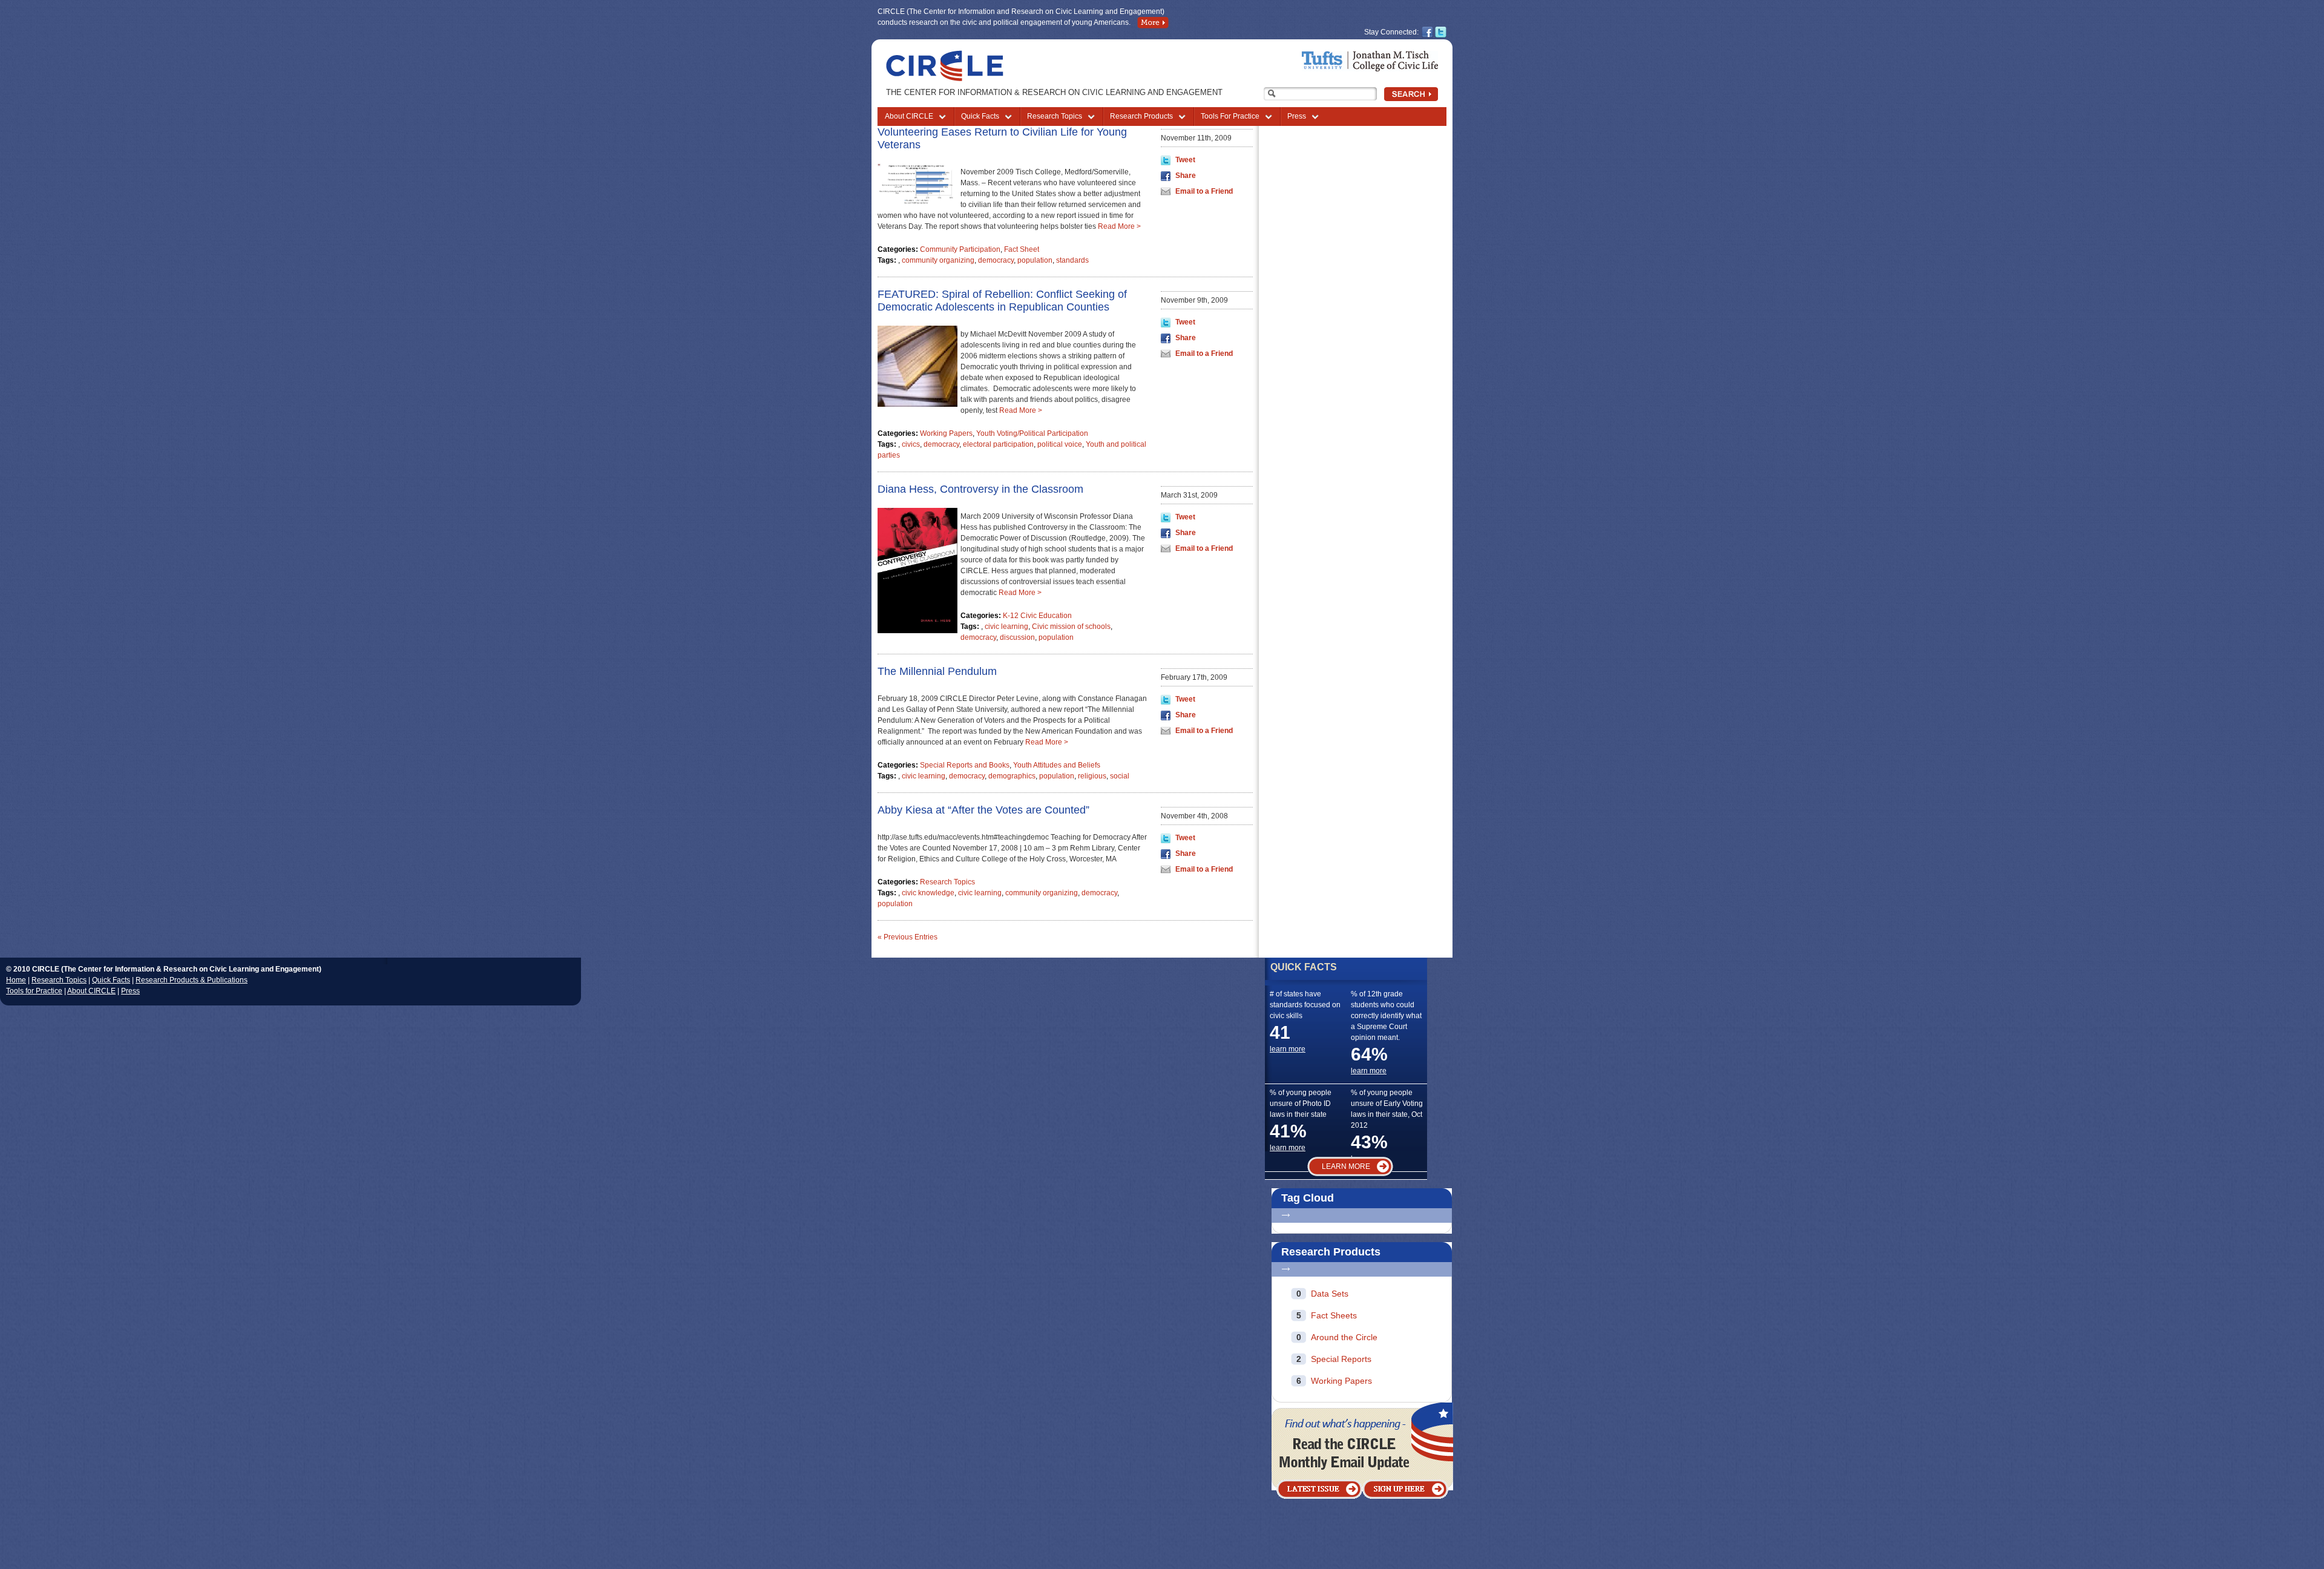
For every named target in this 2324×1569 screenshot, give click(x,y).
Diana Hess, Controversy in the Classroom (980, 489)
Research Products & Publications (192, 980)
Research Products (1141, 116)
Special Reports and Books (965, 765)
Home (16, 980)
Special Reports (1341, 1359)
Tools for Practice (34, 991)
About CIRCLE (909, 116)
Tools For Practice (1230, 116)
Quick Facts (980, 116)
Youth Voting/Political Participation (1032, 433)
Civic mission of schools (1071, 627)
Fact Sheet (1022, 249)
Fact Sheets (1334, 1315)
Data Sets (1330, 1294)
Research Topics (1055, 116)
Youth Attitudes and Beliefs (1057, 765)
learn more (1288, 1049)
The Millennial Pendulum (937, 671)
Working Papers (946, 433)
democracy (996, 260)
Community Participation (960, 249)
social (1120, 776)
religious (1092, 776)
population (1035, 260)
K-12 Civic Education (1037, 616)
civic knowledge (928, 893)
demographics (1012, 776)
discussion (1017, 637)
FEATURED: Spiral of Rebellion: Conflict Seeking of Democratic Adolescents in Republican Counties (1002, 301)
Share (1186, 176)
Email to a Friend (1204, 191)
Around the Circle (1344, 1337)
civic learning (1006, 627)
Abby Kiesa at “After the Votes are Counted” (983, 810)
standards (1072, 260)
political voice (1060, 444)
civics (911, 444)
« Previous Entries (908, 937)
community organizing (938, 260)
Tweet (1185, 160)
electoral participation (998, 444)
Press (1297, 116)
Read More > (1119, 226)
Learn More (1346, 1166)
